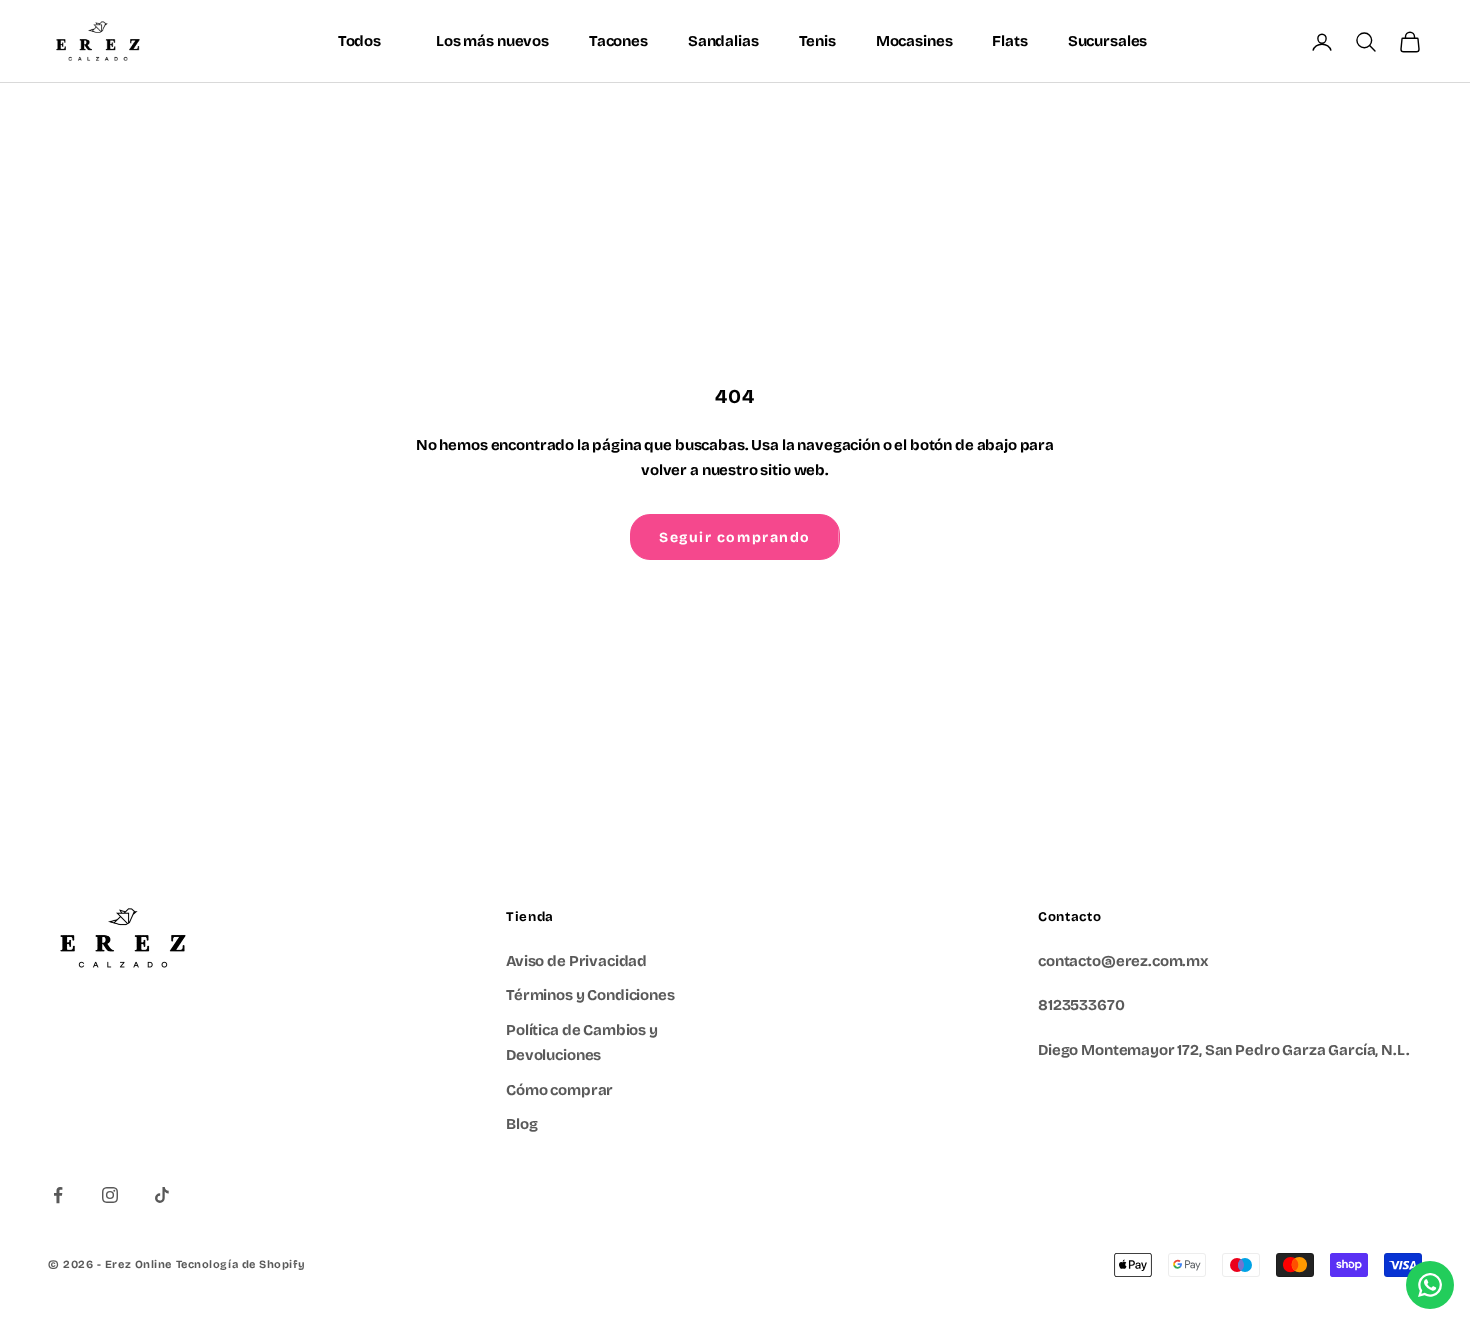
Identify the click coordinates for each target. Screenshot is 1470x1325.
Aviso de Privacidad (576, 961)
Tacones (618, 41)
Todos (359, 41)
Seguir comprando (735, 537)
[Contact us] (1430, 1285)
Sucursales (1108, 41)
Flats (1009, 41)
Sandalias (723, 41)
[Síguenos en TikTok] (162, 1195)
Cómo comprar (559, 1090)
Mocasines (914, 41)
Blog (521, 1124)
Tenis (817, 41)
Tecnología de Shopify (241, 1264)
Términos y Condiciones (590, 995)
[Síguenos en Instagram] (110, 1195)
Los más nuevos (492, 41)
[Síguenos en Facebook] (58, 1195)
